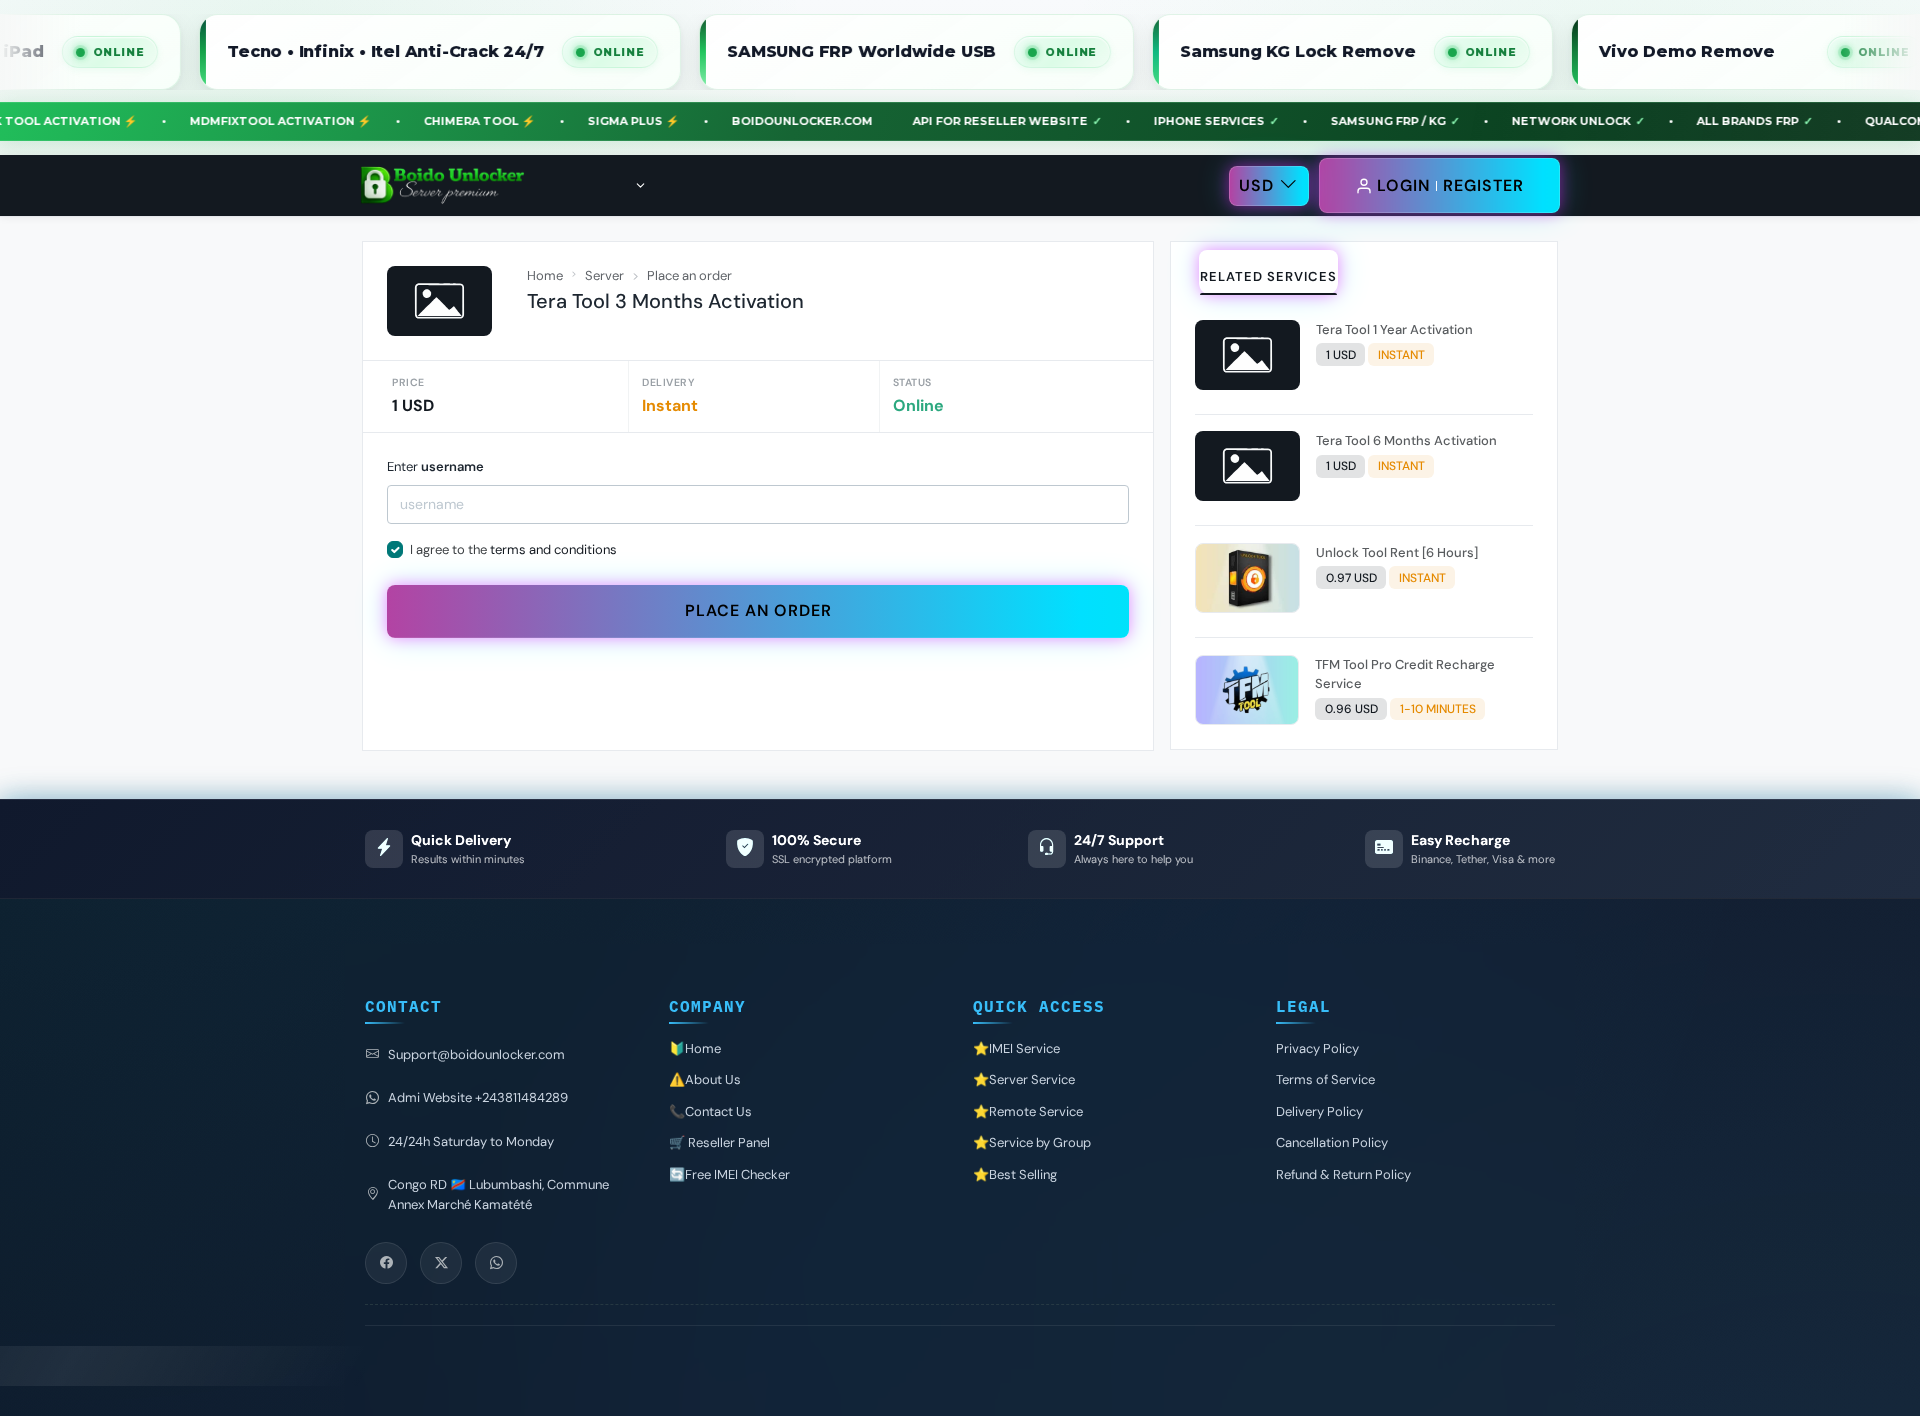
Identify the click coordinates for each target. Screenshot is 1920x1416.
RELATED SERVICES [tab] (1268, 276)
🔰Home (695, 1048)
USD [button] (1256, 185)
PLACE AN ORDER (758, 610)
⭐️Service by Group (1032, 1142)
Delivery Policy (1319, 1111)
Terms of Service (1325, 1079)
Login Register (1450, 185)
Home (545, 275)
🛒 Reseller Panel (719, 1142)
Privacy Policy (1317, 1048)
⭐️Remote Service (1028, 1111)
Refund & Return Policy (1343, 1174)
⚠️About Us (705, 1079)
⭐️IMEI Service (1016, 1048)
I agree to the (513, 549)
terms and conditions (553, 549)
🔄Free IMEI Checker (729, 1174)
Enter (435, 466)
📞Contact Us (710, 1111)
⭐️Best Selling (1015, 1174)
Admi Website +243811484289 (478, 1097)
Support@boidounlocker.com (476, 1054)
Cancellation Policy (1332, 1142)
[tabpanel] (1364, 526)
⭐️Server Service (1024, 1079)
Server (604, 275)
